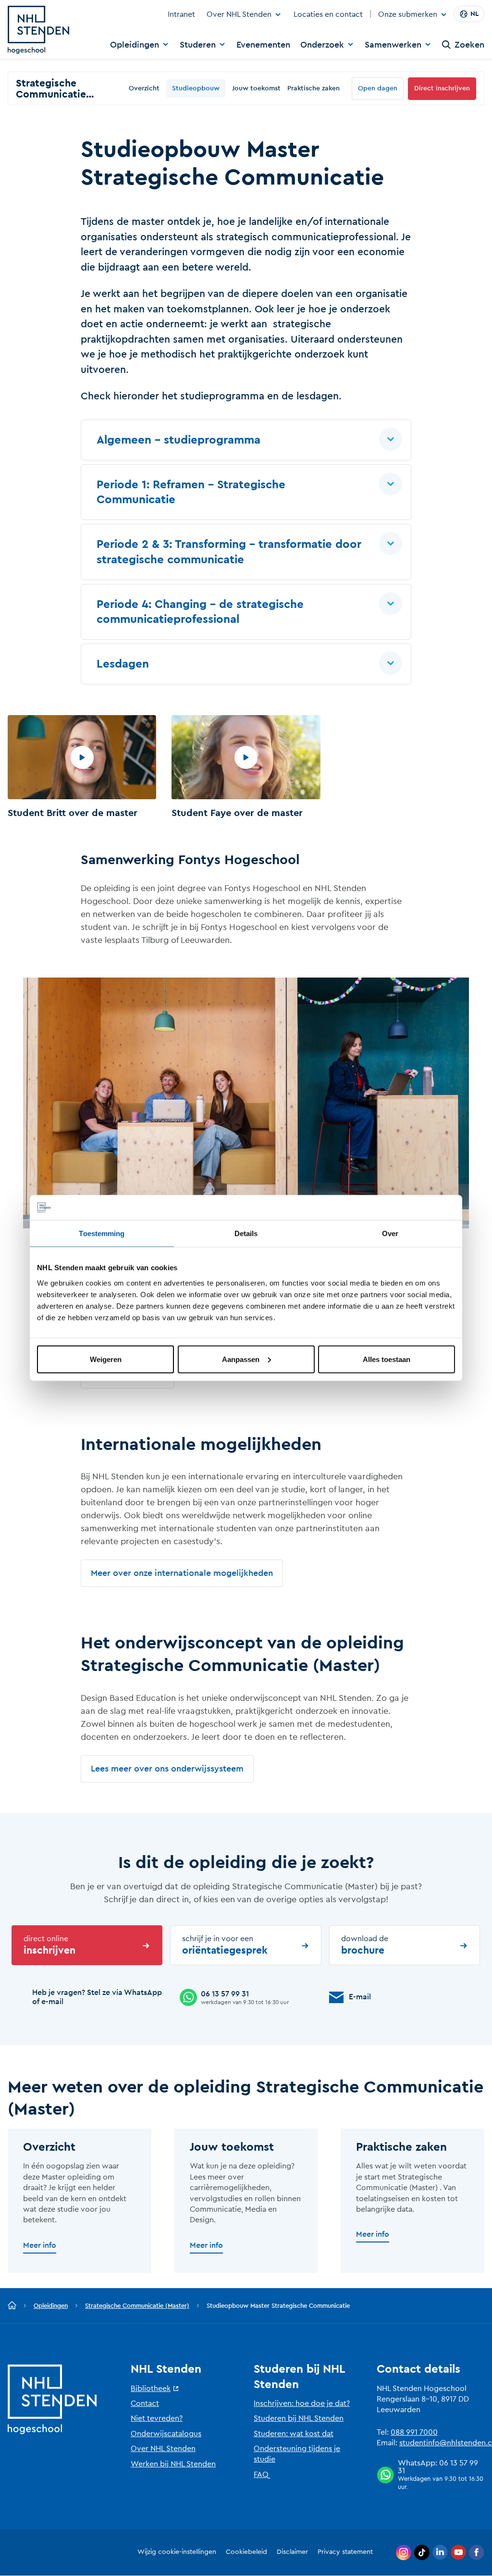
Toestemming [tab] (102, 1233)
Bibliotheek (151, 2389)
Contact (145, 2403)
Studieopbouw (196, 88)
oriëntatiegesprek (225, 1945)
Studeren (198, 45)
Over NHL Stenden (239, 14)
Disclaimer (292, 2552)
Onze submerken (408, 15)
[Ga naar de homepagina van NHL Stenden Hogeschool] (38, 30)
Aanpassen (241, 1359)
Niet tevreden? (157, 2418)
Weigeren (106, 1359)
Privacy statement (345, 2552)
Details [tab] (246, 1233)
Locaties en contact (328, 14)
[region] (246, 769)
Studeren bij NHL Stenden (299, 2418)
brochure (365, 1945)
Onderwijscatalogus (166, 2434)
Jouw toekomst (256, 88)
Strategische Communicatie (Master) (137, 2306)
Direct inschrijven (442, 88)
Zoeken (469, 45)
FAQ (261, 2475)
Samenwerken (393, 45)
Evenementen (263, 45)
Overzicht (144, 88)
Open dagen (378, 88)
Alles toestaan (387, 1359)
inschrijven (49, 1945)
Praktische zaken (314, 88)
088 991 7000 (414, 2432)
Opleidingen (135, 45)
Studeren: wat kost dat (294, 2434)
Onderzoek (322, 45)
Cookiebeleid (246, 2552)
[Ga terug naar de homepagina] (12, 2306)
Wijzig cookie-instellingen (177, 2552)
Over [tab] (390, 1233)
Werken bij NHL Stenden (173, 2464)
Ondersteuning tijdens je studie (297, 2454)
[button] (246, 440)
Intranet (181, 14)
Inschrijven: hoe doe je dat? (302, 2403)
